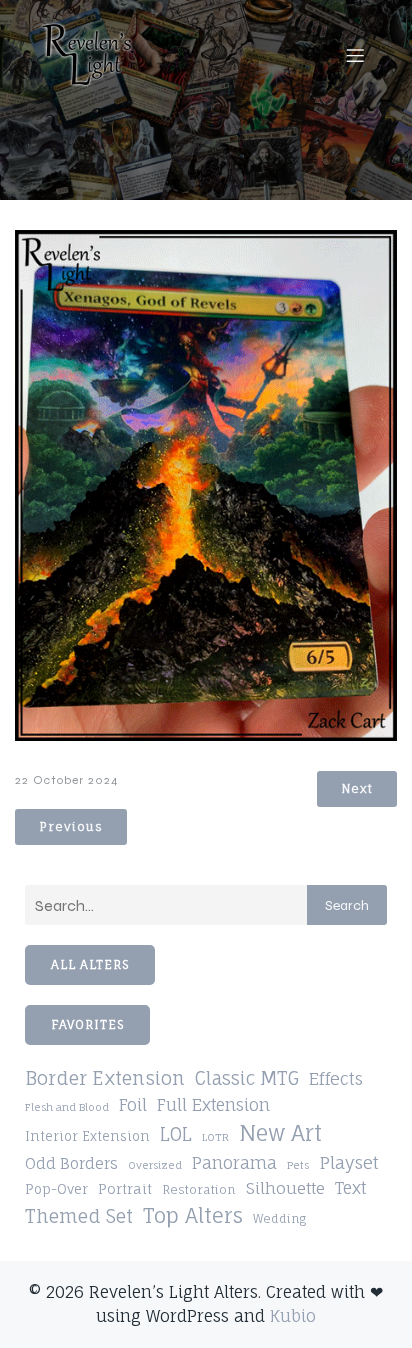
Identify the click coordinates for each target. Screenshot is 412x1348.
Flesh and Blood (67, 1107)
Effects (336, 1079)
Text (350, 1188)
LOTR (215, 1137)
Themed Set (79, 1216)
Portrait (125, 1189)
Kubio (293, 1316)
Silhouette (285, 1188)
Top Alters (193, 1215)
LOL (176, 1134)
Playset (349, 1162)
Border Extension (105, 1078)
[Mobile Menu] (355, 55)
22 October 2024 (67, 780)
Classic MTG (247, 1078)
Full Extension (213, 1105)
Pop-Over (56, 1189)
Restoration (199, 1189)
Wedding (279, 1219)
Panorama (234, 1163)
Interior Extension (87, 1136)
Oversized (155, 1165)
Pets (298, 1165)
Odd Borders (71, 1163)
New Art (280, 1133)
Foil (133, 1105)
